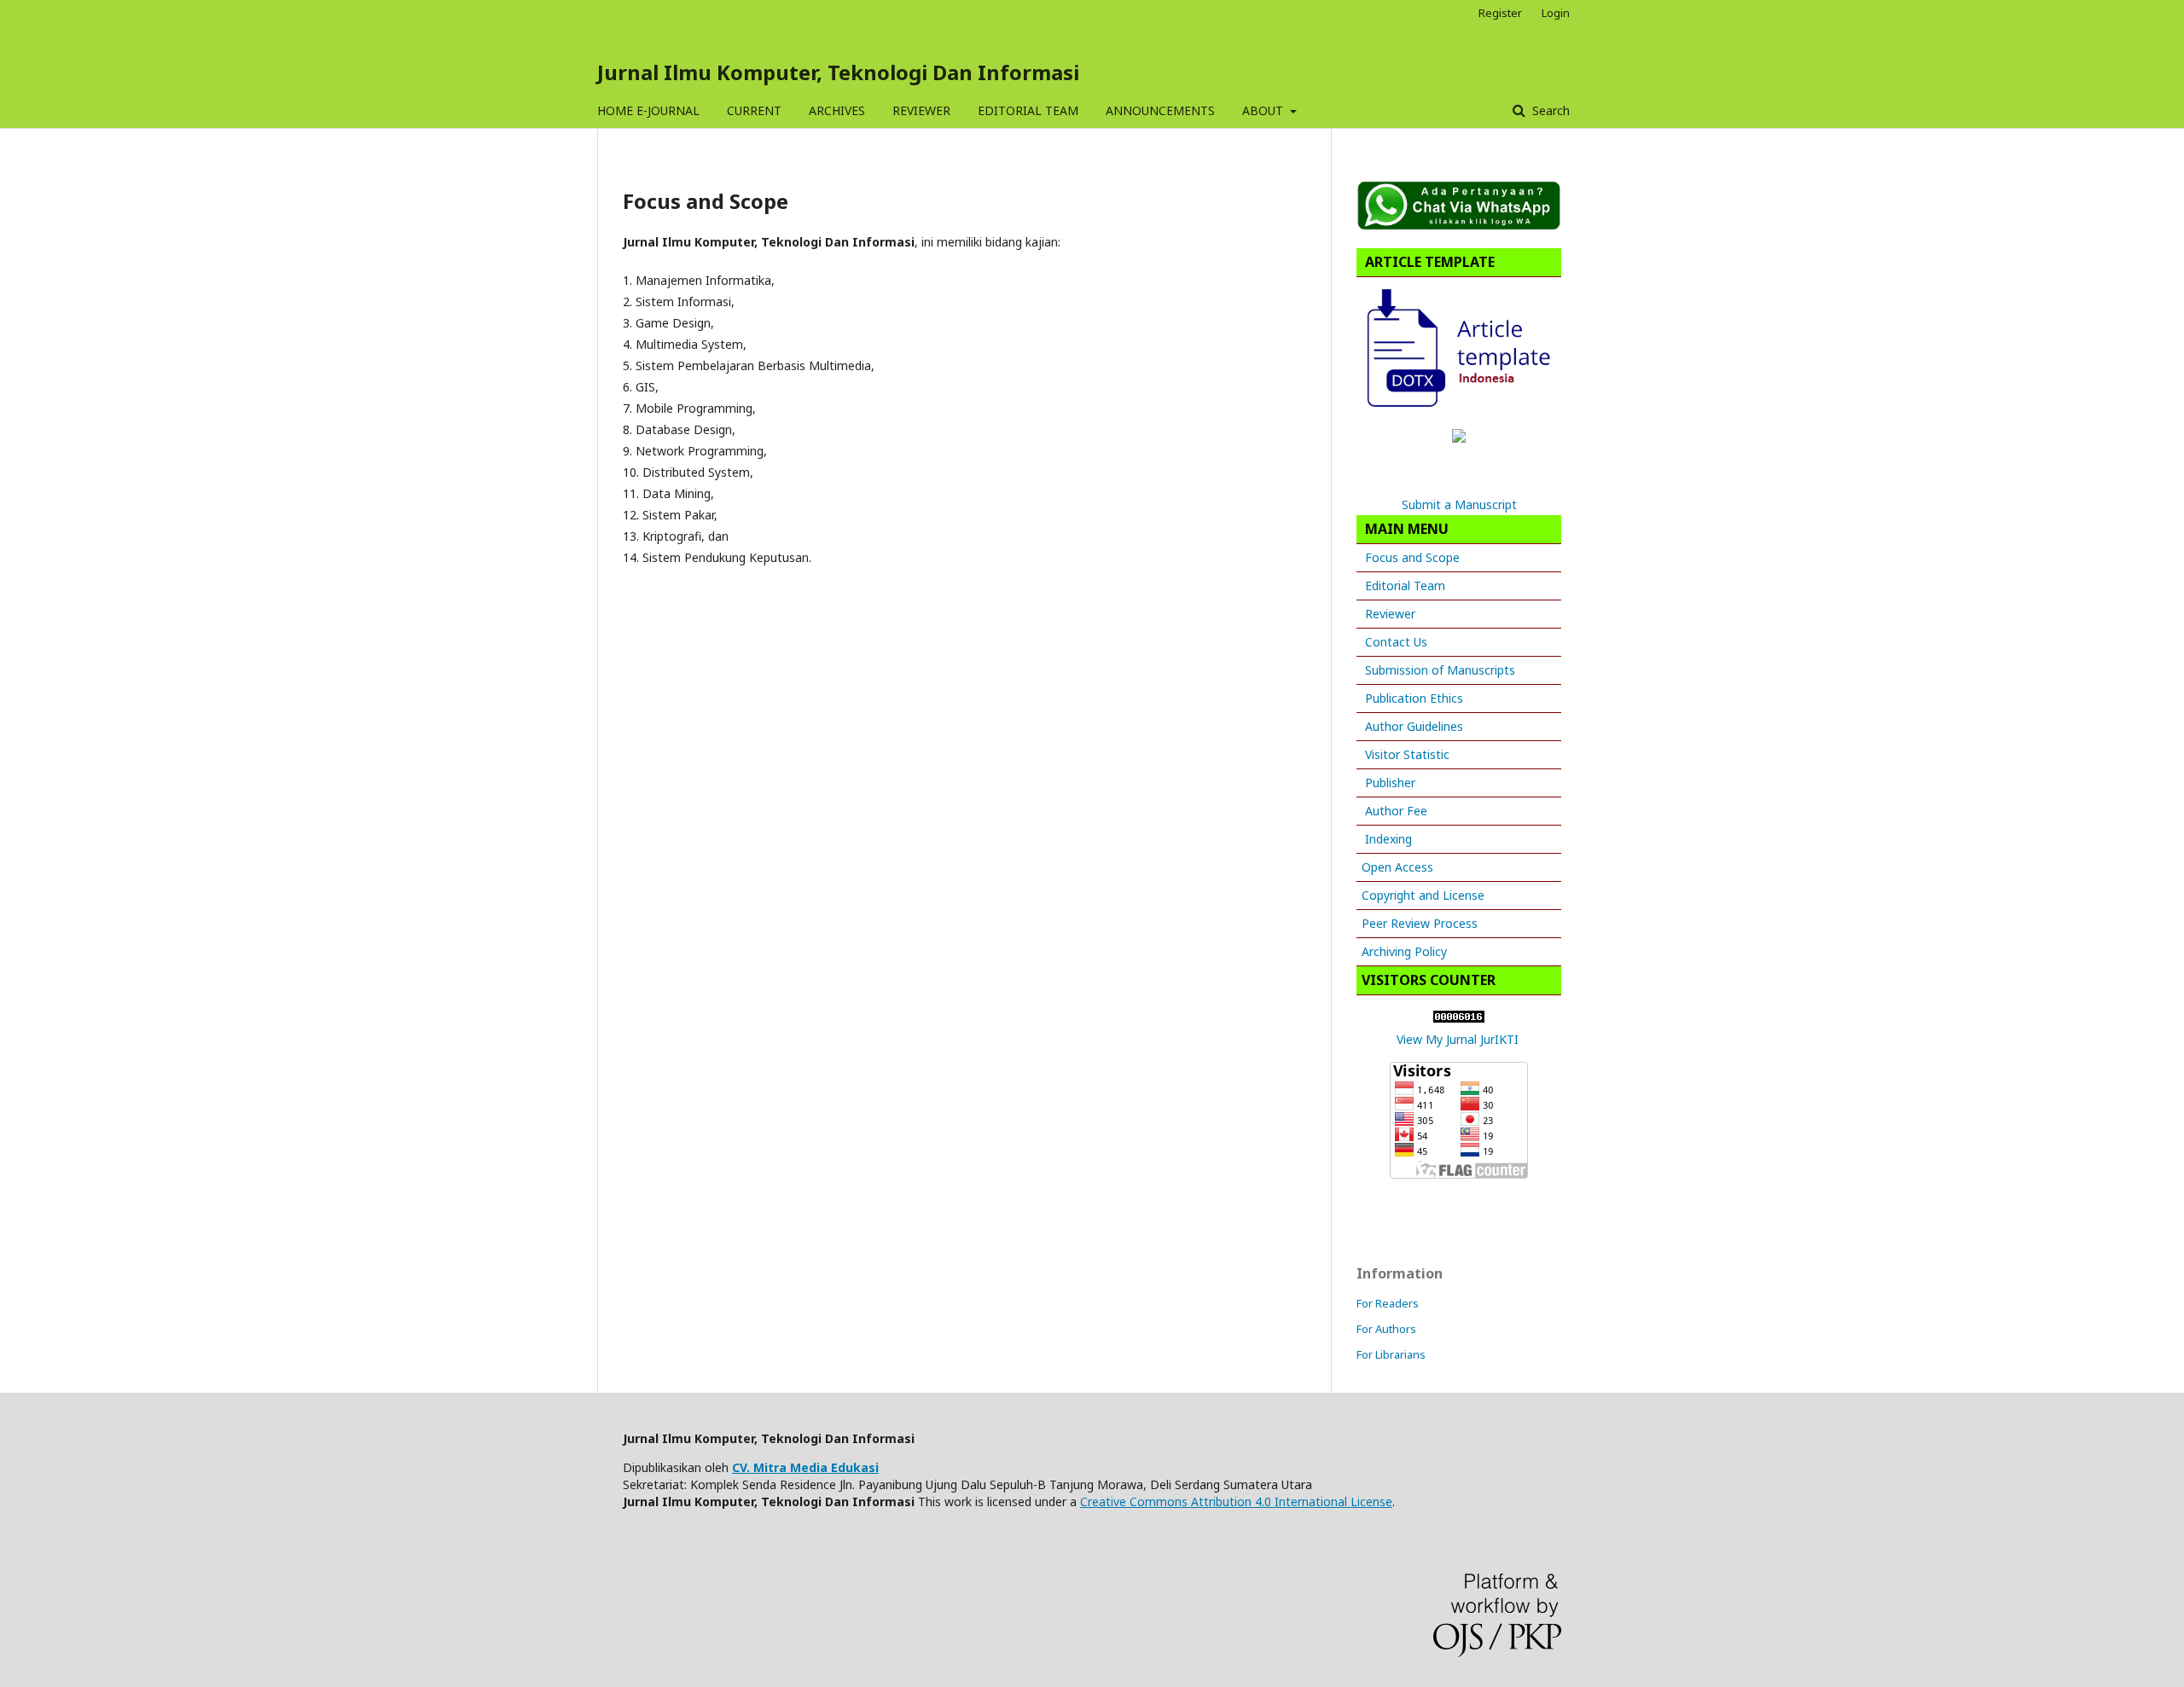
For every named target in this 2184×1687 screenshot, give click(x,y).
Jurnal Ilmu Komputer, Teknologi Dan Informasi (838, 72)
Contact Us (1396, 642)
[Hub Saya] (1459, 226)
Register (1500, 13)
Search (1549, 110)
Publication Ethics (1414, 698)
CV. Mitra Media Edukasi (805, 1467)
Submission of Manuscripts (1440, 670)
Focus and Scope (1412, 557)
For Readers (1388, 1303)
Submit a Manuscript (1459, 504)
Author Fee (1396, 811)
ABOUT (1264, 110)
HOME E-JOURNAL (648, 110)
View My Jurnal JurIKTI (1458, 1039)
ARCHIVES (837, 110)
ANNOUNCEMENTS (1160, 110)
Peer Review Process (1420, 923)
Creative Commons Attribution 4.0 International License (1236, 1501)
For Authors (1386, 1329)
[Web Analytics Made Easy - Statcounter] (1459, 1018)
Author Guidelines (1414, 726)
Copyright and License (1423, 895)
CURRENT (754, 110)
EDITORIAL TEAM (1028, 110)
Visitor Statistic (1407, 754)
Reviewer (1390, 614)
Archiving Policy (1404, 951)
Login (1556, 13)
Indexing (1388, 839)
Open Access (1397, 867)
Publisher (1390, 783)
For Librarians (1391, 1354)
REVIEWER (921, 110)
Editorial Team (1405, 586)
